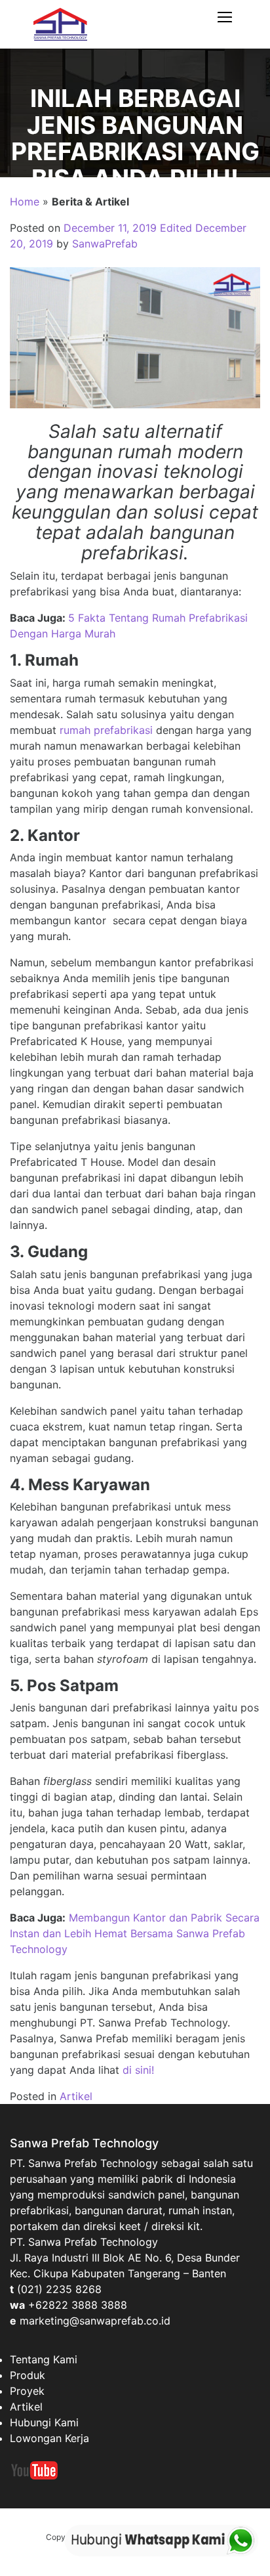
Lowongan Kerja (49, 2438)
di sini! (138, 2070)
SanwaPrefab (105, 244)
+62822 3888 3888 (78, 2305)
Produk (28, 2375)
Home (25, 202)
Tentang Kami (44, 2359)
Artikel (76, 2096)
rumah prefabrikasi (106, 730)
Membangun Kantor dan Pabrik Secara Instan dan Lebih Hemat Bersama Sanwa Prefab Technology (135, 1933)
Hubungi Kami (44, 2422)
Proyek (27, 2391)
